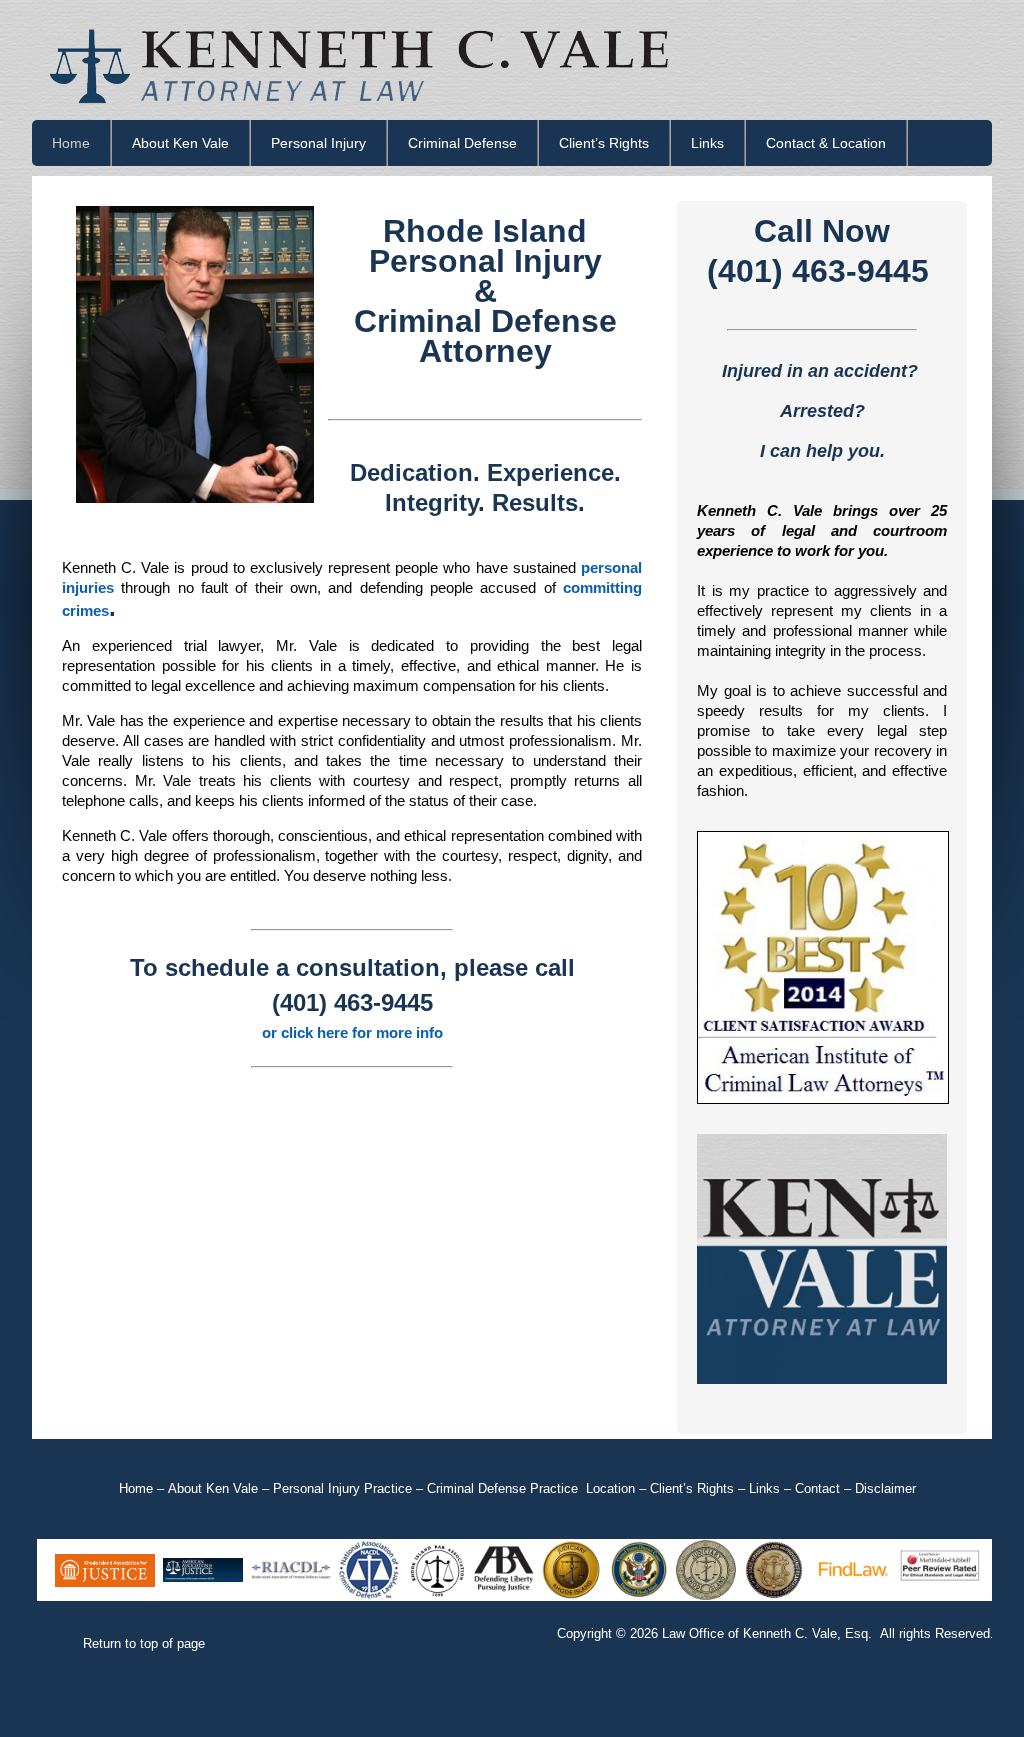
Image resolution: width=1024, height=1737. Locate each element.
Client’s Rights (604, 143)
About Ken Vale (180, 143)
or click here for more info (352, 1032)
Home (71, 143)
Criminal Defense (462, 143)
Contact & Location (826, 143)
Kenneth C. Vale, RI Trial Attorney (512, 60)
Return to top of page (144, 1643)
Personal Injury (318, 143)
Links (707, 143)
